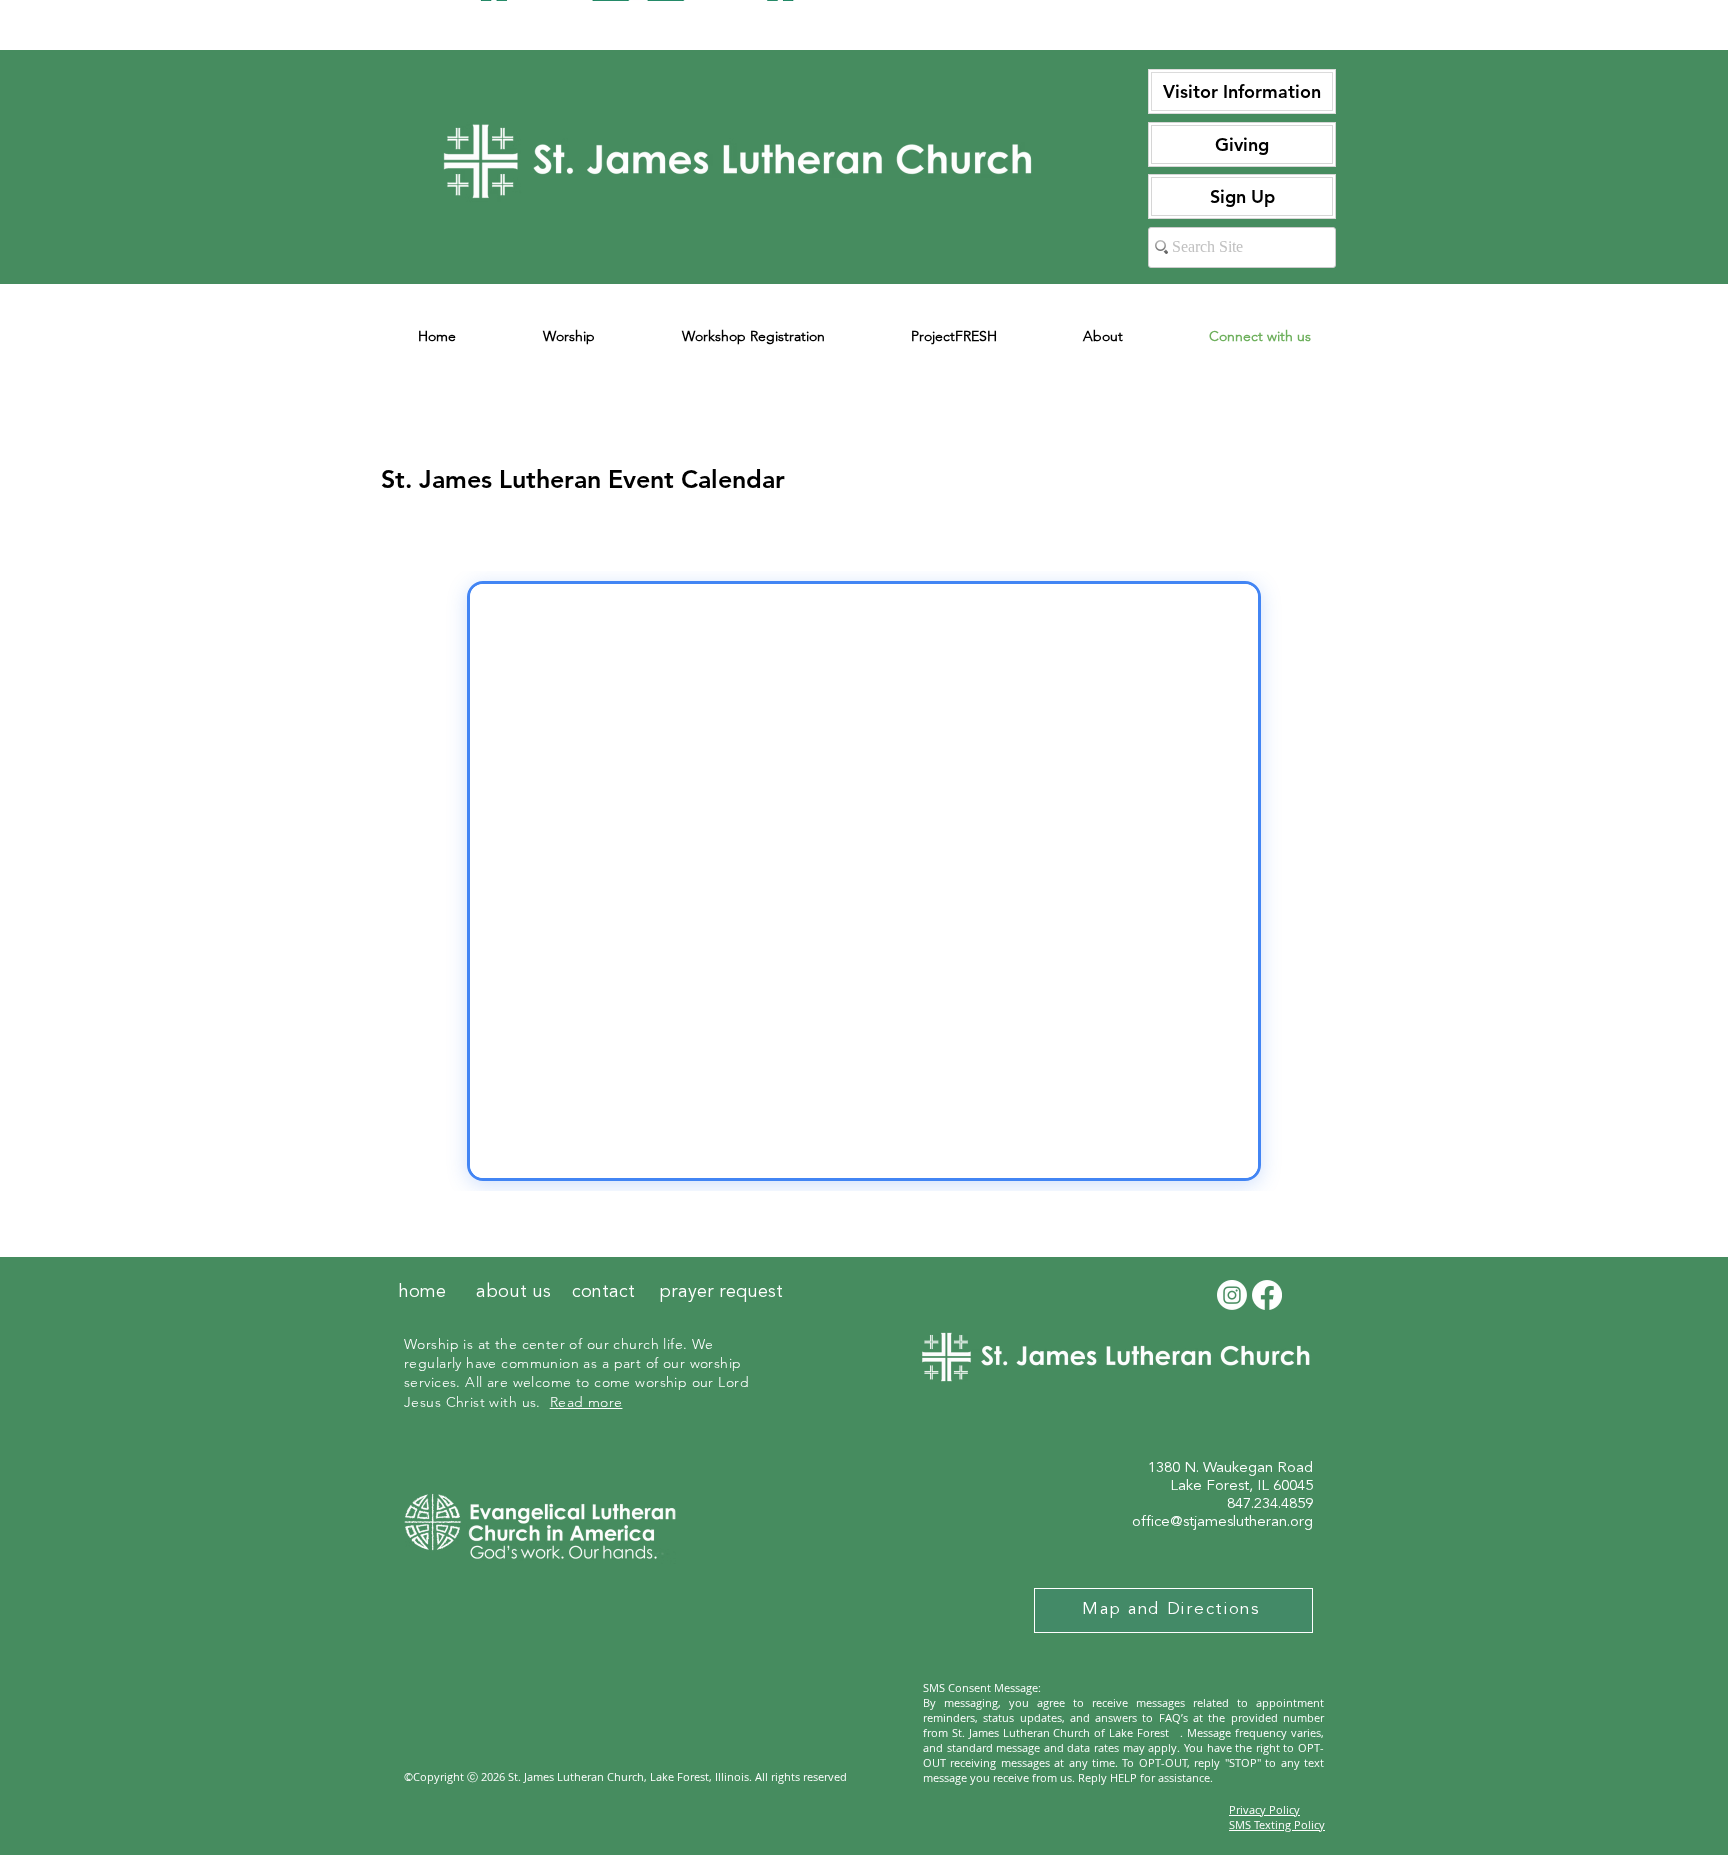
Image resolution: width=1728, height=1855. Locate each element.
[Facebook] (1267, 1295)
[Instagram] (1232, 1295)
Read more (586, 1402)
